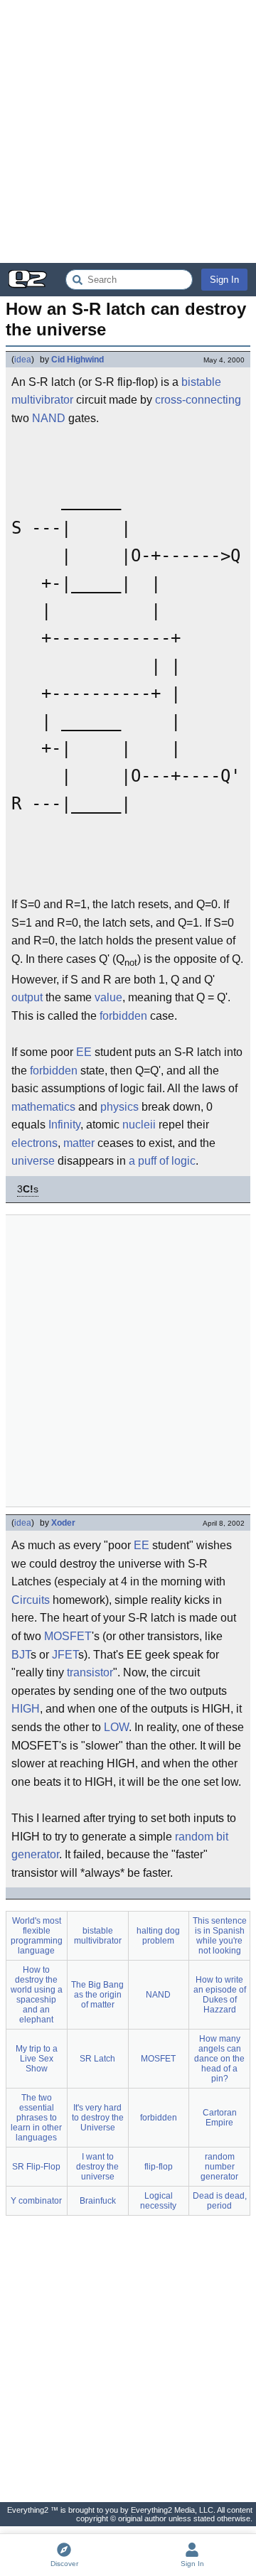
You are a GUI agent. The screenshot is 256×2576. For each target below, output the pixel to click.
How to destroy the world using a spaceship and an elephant (37, 1995)
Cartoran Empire (220, 2118)
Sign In (224, 280)
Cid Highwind (78, 360)
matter (79, 1143)
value (108, 997)
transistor (90, 1672)
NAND (49, 418)
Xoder (63, 1523)
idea (23, 360)
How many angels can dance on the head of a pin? (219, 2059)
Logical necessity (158, 2201)
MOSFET (68, 1636)
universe (33, 1161)
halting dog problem (158, 1936)
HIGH (26, 1709)
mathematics (43, 1107)
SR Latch (97, 2059)
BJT (21, 1655)
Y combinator (36, 2201)
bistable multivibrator (98, 1936)
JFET (65, 1655)
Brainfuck (98, 2201)
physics (119, 1107)
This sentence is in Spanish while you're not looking (220, 1936)
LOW (116, 1727)
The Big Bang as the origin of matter (97, 1995)
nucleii (139, 1125)
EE (84, 1052)
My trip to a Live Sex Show (37, 2059)
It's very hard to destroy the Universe (98, 2118)
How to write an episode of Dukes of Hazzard (220, 1995)
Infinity (64, 1125)
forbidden (123, 1016)
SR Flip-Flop (36, 2167)
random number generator (219, 2167)
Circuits (31, 1600)
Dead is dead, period (220, 2201)
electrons (34, 1143)
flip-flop (159, 2167)
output (27, 997)
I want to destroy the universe (97, 2167)
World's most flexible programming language (37, 1936)
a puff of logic (162, 1161)
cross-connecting (198, 400)
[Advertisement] (128, 131)
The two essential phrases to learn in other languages (36, 2118)
